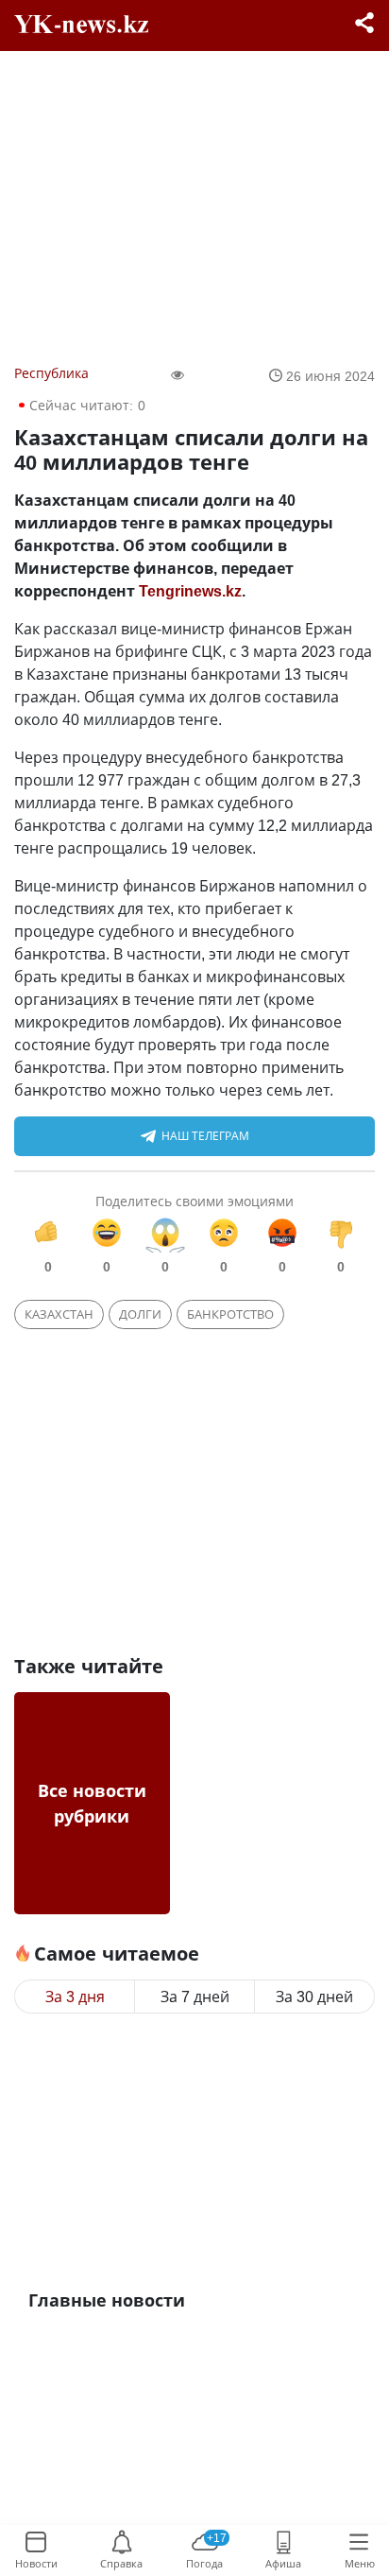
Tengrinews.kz (190, 591)
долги (140, 1314)
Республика (51, 373)
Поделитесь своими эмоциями (194, 1201)
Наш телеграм (205, 1136)
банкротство (230, 1314)
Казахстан (59, 1314)
